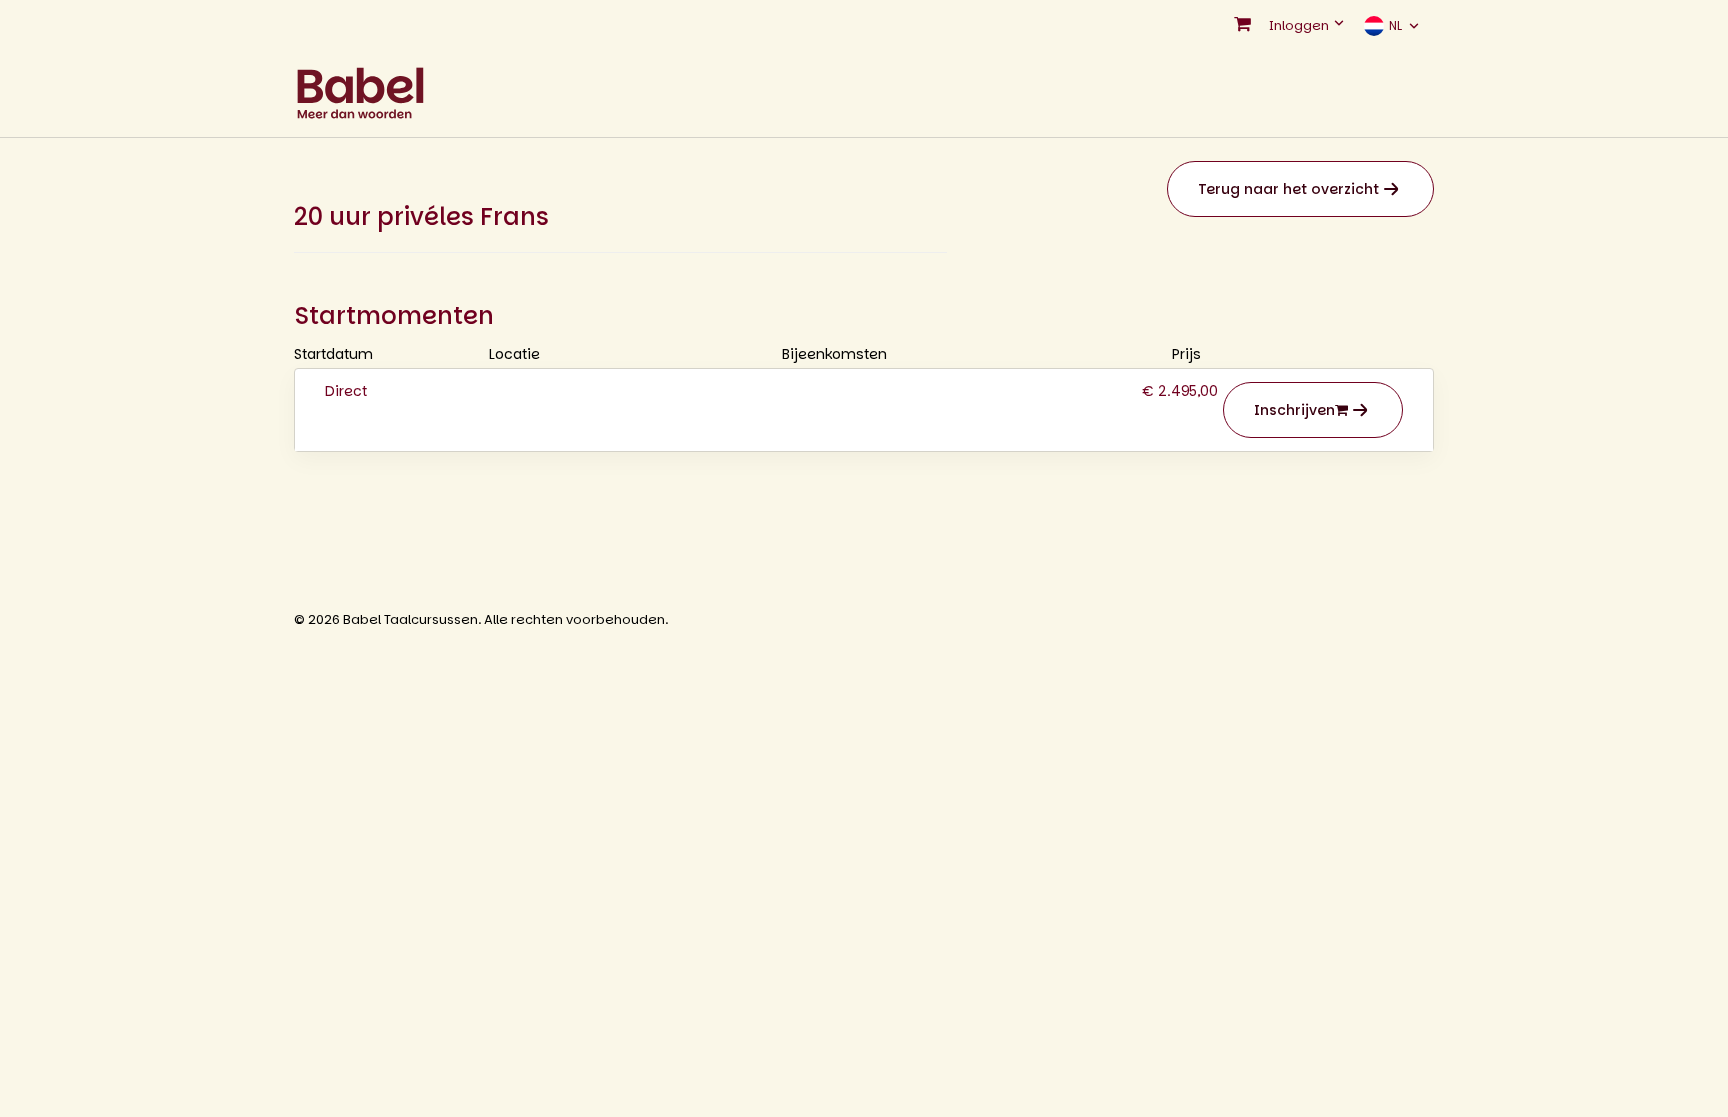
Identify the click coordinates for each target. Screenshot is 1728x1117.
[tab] (864, 410)
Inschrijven (1294, 410)
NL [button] (1395, 25)
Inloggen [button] (1300, 25)
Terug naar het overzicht (1288, 189)
